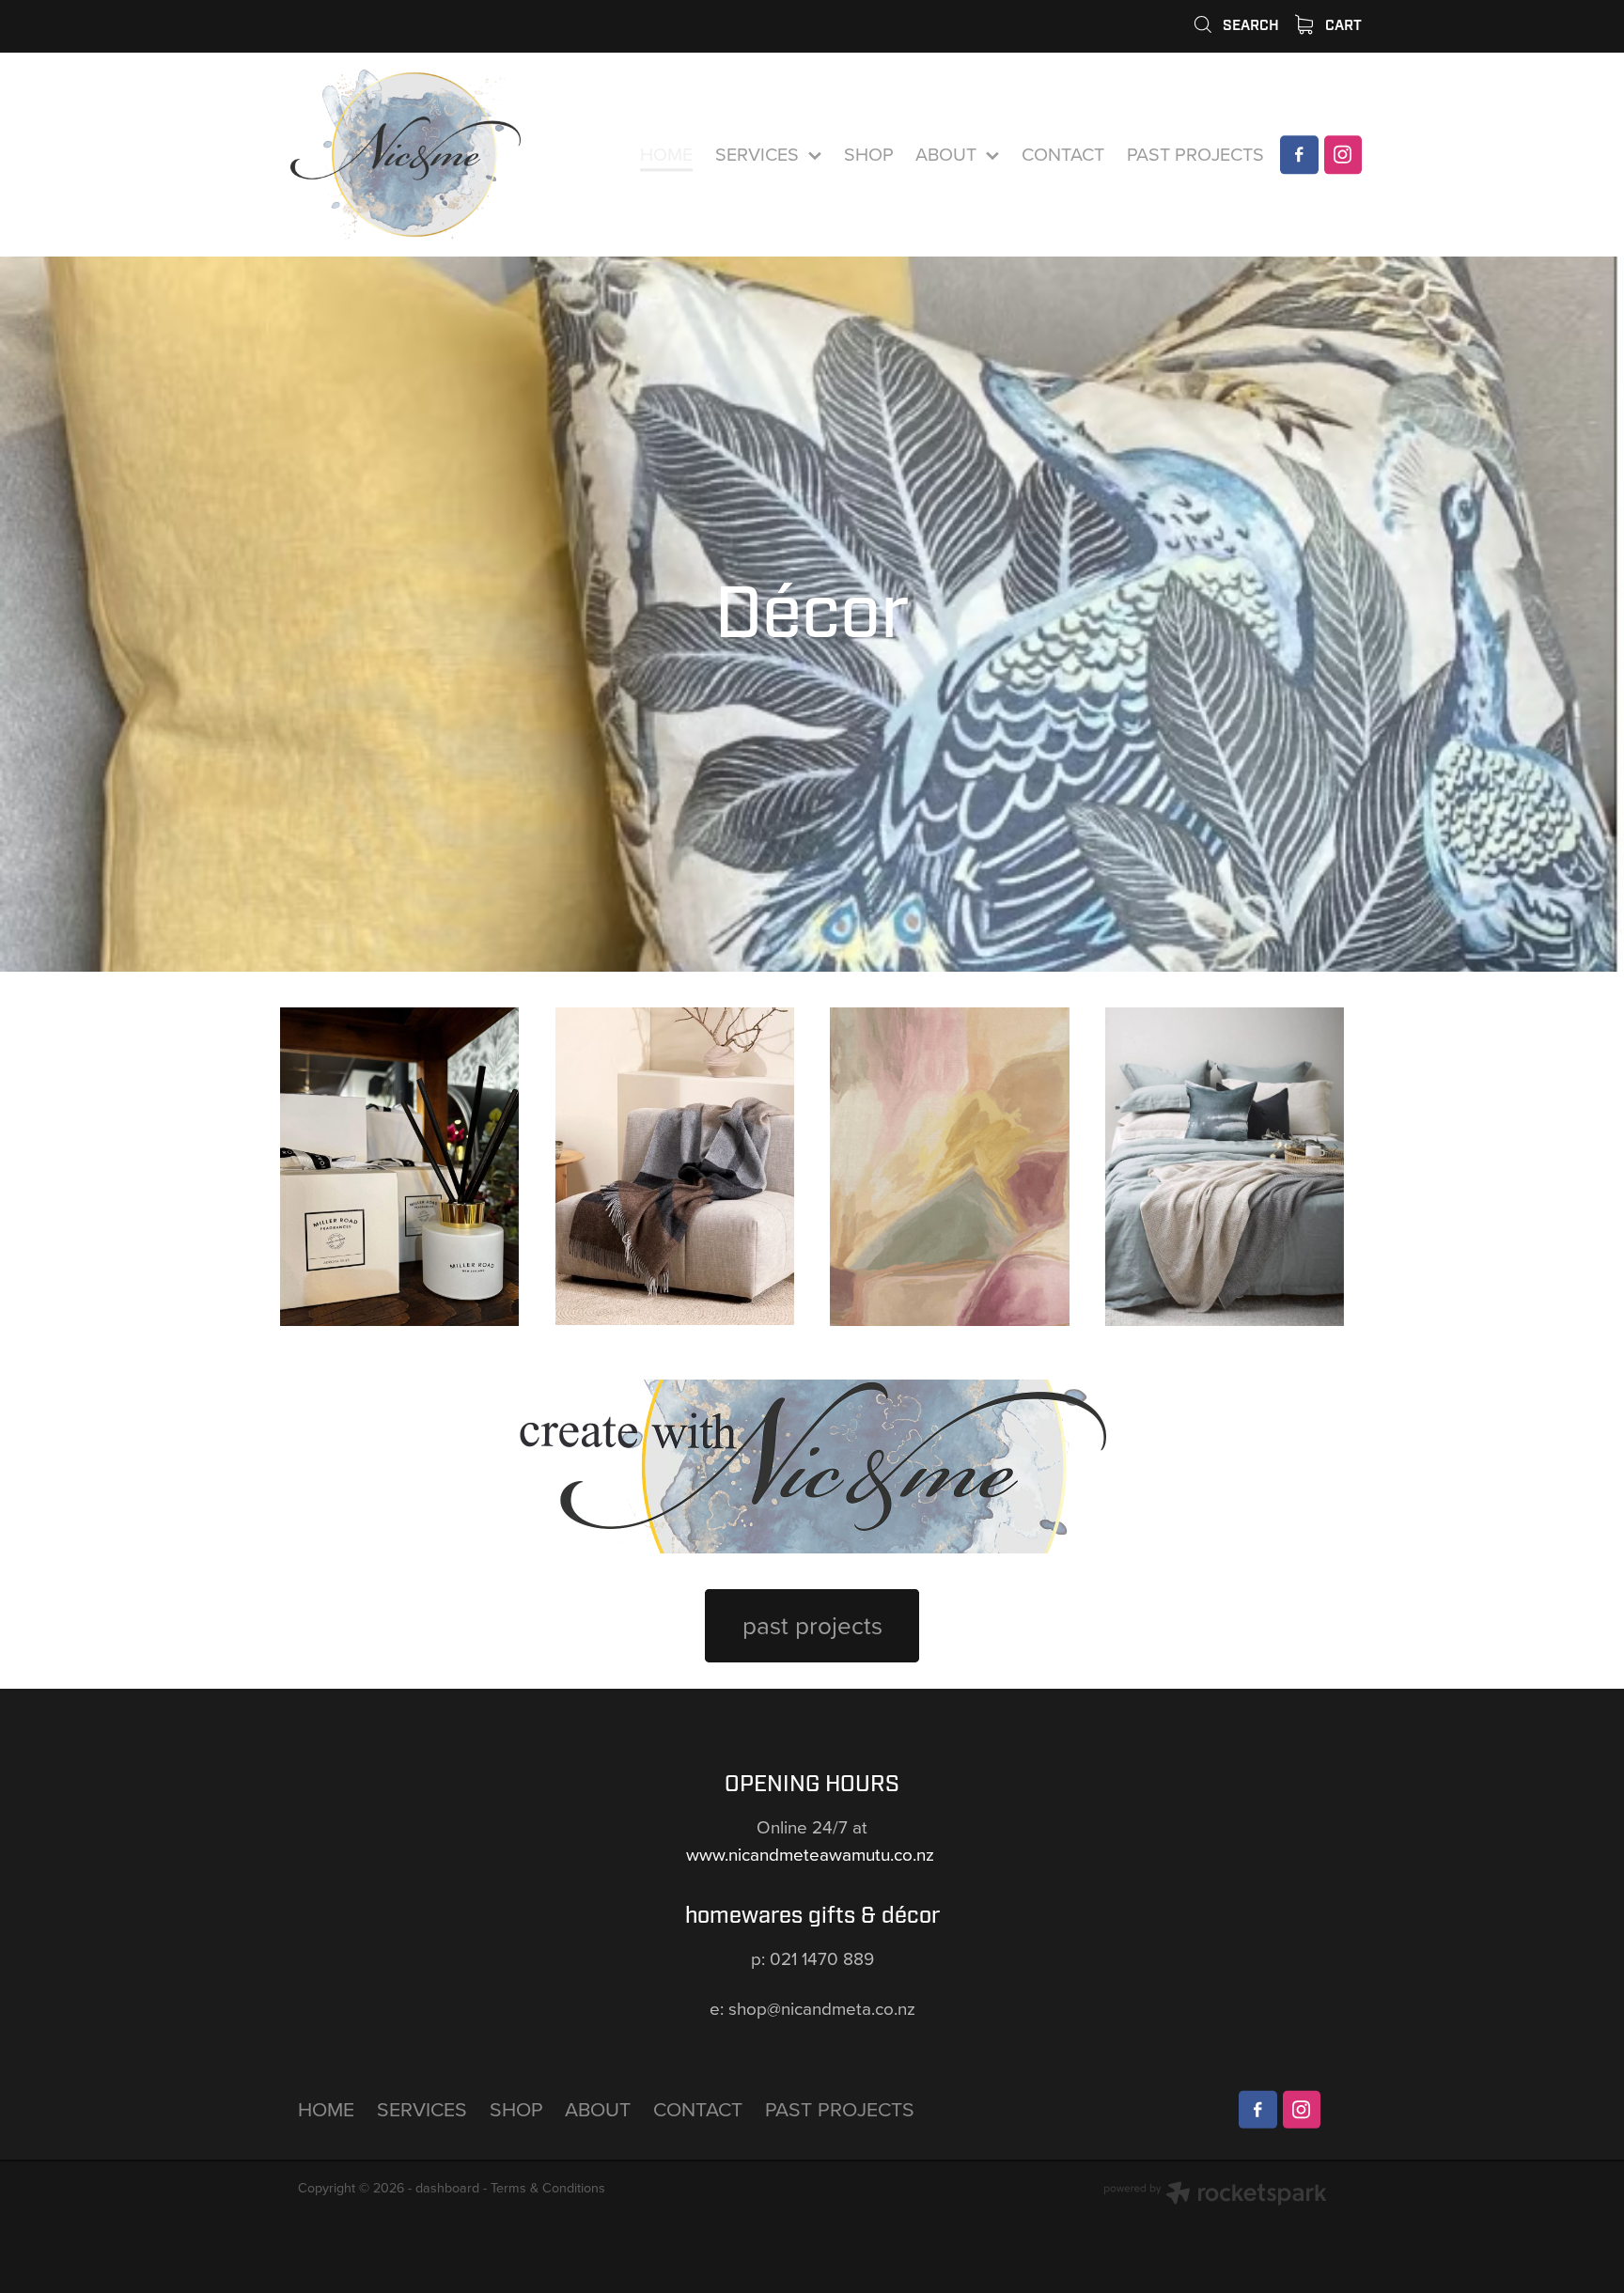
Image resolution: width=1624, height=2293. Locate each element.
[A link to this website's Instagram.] (1343, 154)
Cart (1342, 25)
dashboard (447, 2188)
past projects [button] (812, 1625)
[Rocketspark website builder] (1215, 2195)
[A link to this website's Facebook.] (1299, 154)
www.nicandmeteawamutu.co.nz (812, 1854)
